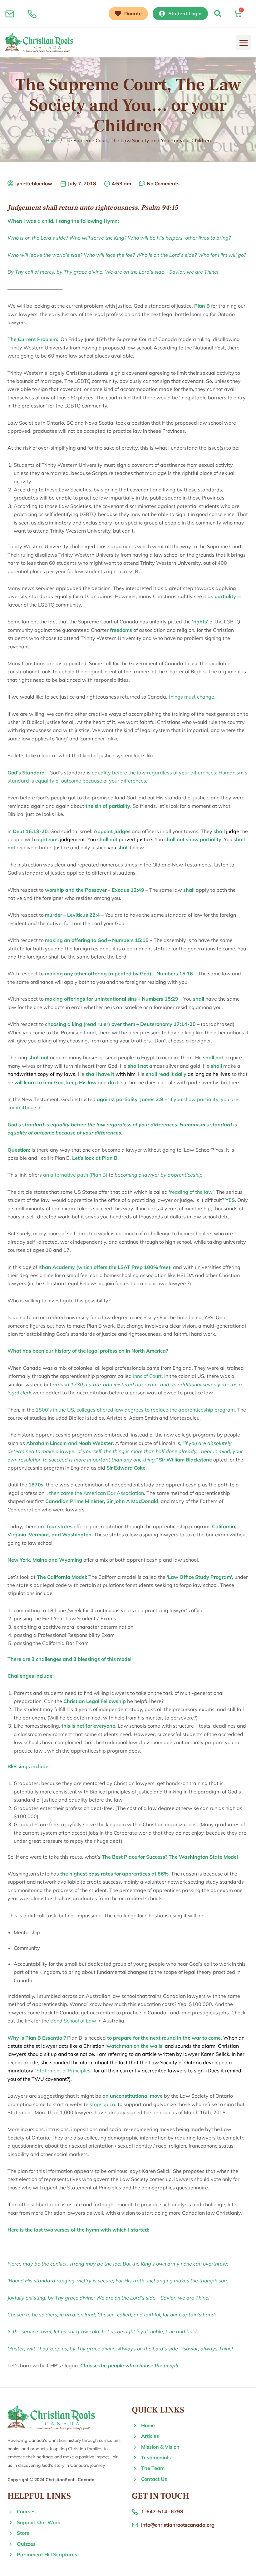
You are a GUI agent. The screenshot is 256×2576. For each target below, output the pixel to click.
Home (52, 140)
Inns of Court (147, 1376)
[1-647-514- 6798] (32, 14)
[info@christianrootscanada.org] (10, 14)
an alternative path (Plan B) (76, 1175)
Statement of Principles (64, 2071)
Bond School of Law (73, 2021)
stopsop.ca (102, 2104)
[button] (218, 14)
